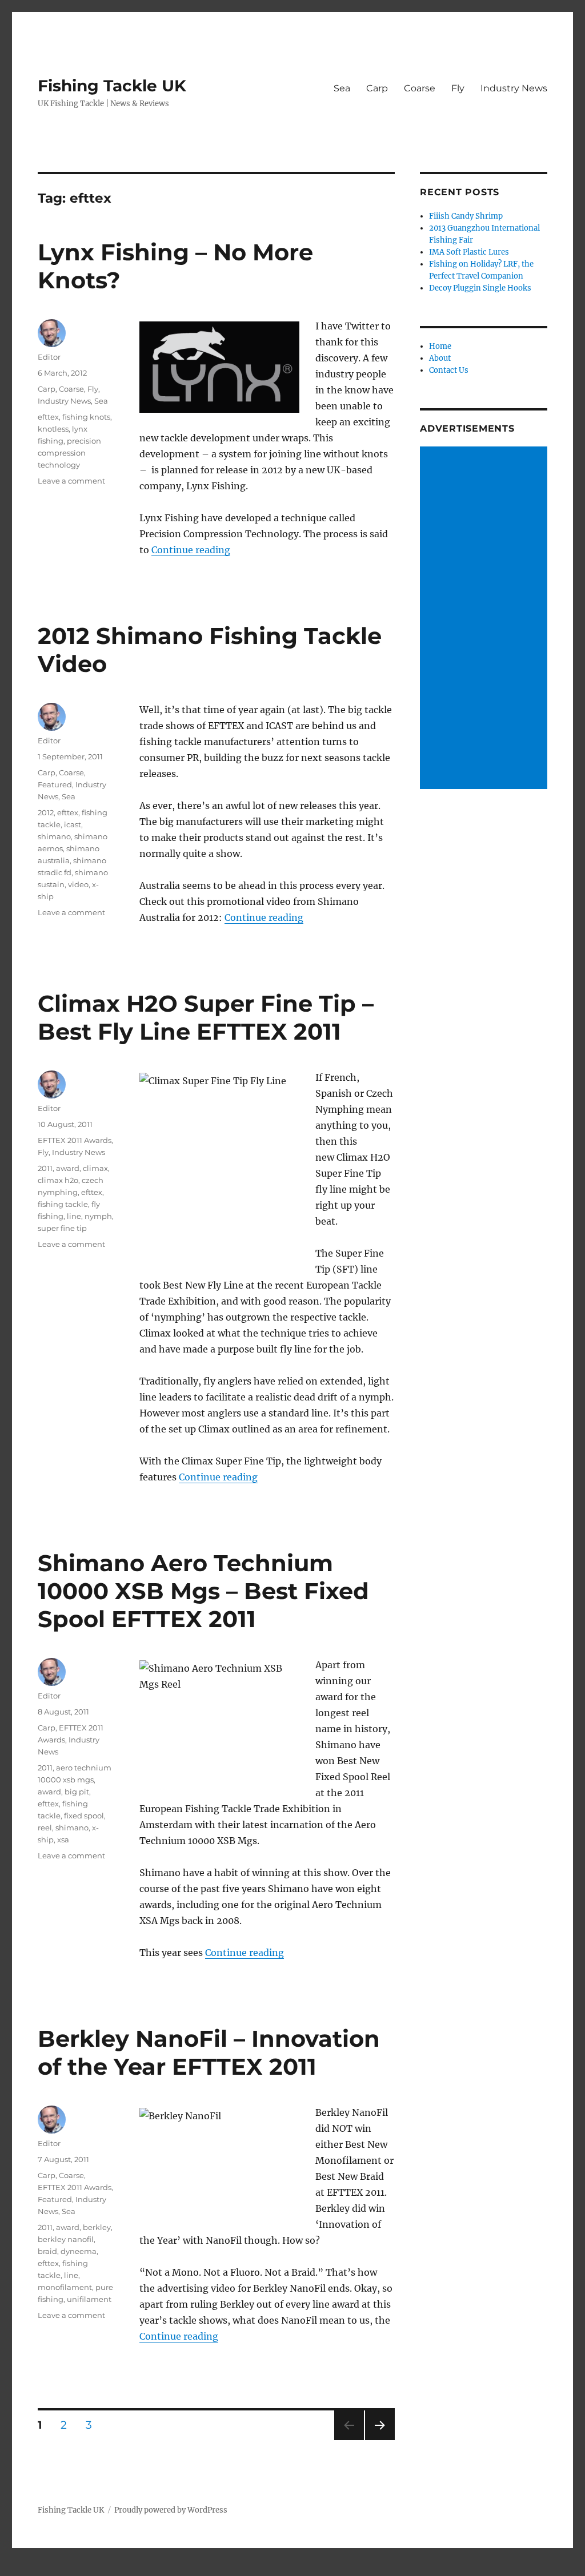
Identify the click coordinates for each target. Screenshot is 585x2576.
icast (73, 824)
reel (45, 1828)
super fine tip (62, 1228)
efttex (48, 417)
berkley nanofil (66, 2239)
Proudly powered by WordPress (171, 2510)
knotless (53, 429)
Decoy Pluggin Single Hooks (480, 288)
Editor (49, 357)
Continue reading (191, 550)
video (78, 884)
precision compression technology (69, 453)
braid (47, 2251)
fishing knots (86, 417)
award (68, 1168)
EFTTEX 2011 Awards (75, 1140)
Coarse (420, 88)
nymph (98, 1216)
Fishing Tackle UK (112, 86)
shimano (54, 836)
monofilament (65, 2287)
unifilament (89, 2299)
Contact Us (449, 370)
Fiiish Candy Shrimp (466, 216)
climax (95, 1168)
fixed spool (84, 1816)
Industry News (514, 88)
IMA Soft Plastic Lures (469, 252)
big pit (77, 1792)
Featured (55, 784)
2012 (46, 812)
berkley (97, 2227)
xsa (63, 1840)
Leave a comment (71, 481)
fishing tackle (63, 1204)
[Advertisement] (485, 619)
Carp (377, 88)
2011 (45, 1168)
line (74, 1216)
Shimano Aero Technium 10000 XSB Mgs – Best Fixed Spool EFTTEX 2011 (203, 1591)
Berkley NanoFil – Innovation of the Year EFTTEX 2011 (209, 2052)
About (440, 358)
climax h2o (58, 1180)
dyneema (79, 2251)
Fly (458, 88)
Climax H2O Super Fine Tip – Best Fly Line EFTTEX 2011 (206, 1017)
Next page (380, 2440)
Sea (342, 88)
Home (440, 346)
